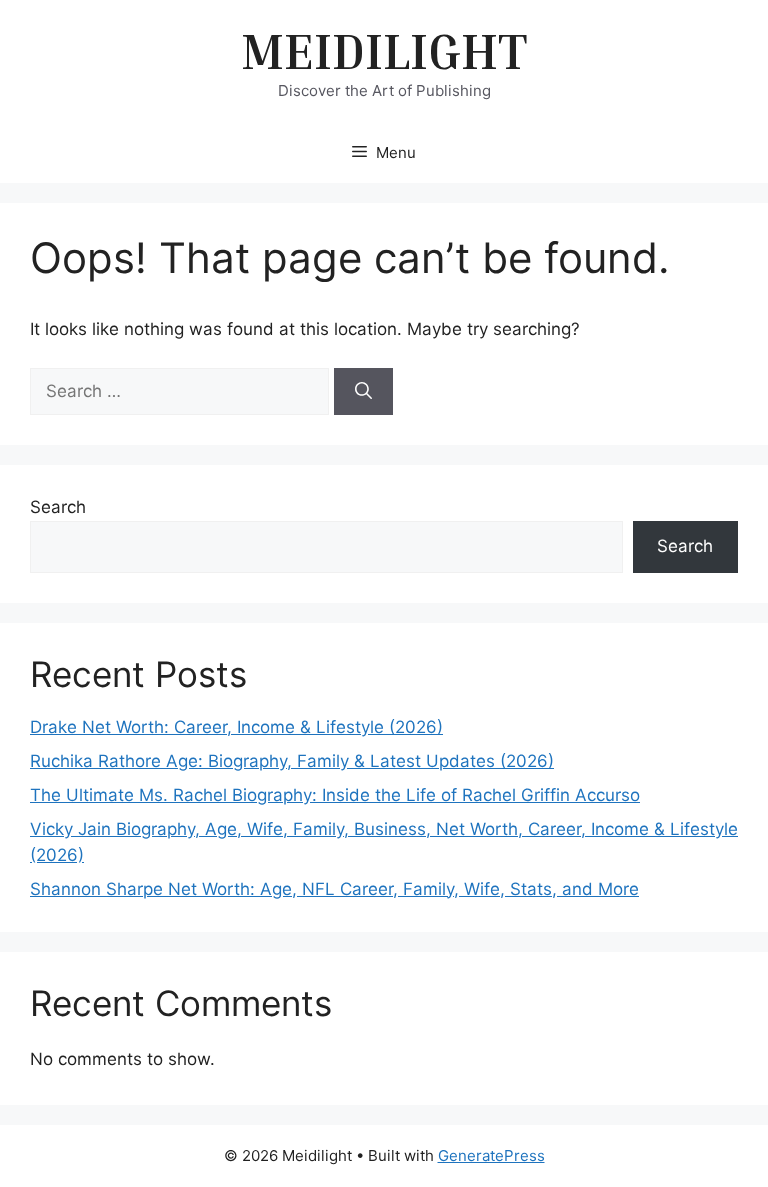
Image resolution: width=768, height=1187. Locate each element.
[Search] (363, 392)
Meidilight (384, 50)
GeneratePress (491, 1155)
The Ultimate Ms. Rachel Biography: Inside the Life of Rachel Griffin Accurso (335, 795)
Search (58, 507)
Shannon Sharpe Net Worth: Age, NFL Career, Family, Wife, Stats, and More (334, 889)
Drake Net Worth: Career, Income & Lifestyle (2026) (236, 727)
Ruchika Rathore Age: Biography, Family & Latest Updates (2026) (292, 761)
